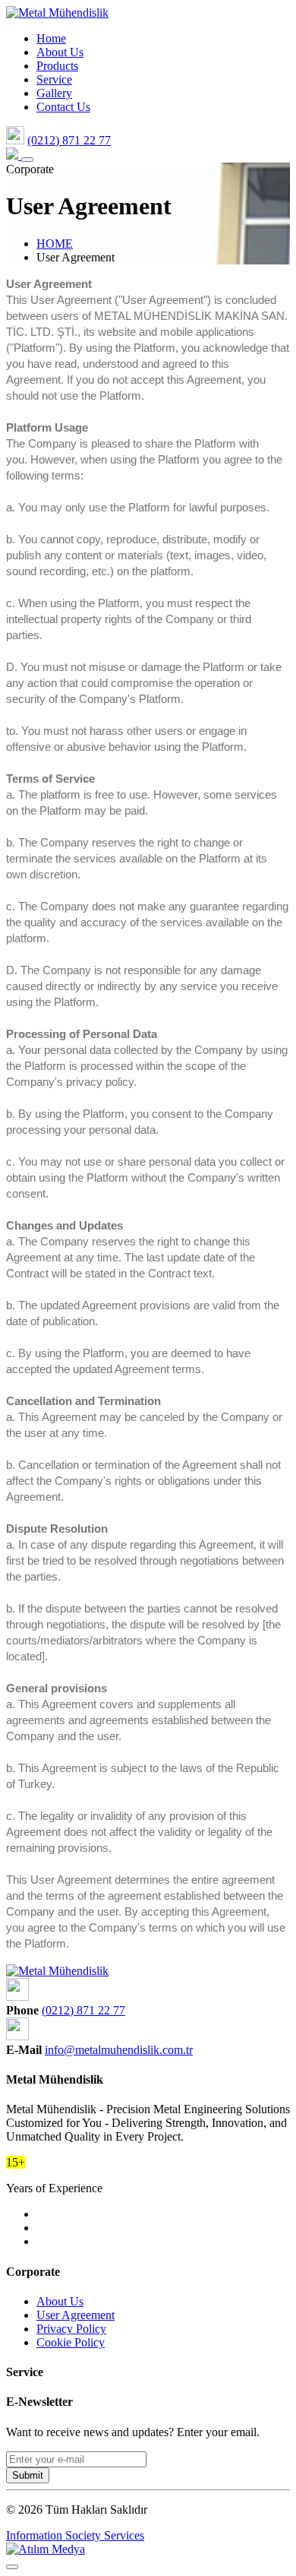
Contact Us (63, 107)
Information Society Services (75, 2535)
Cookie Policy (71, 2342)
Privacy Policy (71, 2329)
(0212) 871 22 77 (69, 140)
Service (54, 79)
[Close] (12, 2567)
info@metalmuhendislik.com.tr (119, 2050)
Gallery (54, 93)
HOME (55, 244)
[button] (27, 160)
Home (51, 38)
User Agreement (76, 2315)
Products (57, 66)
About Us (60, 52)
